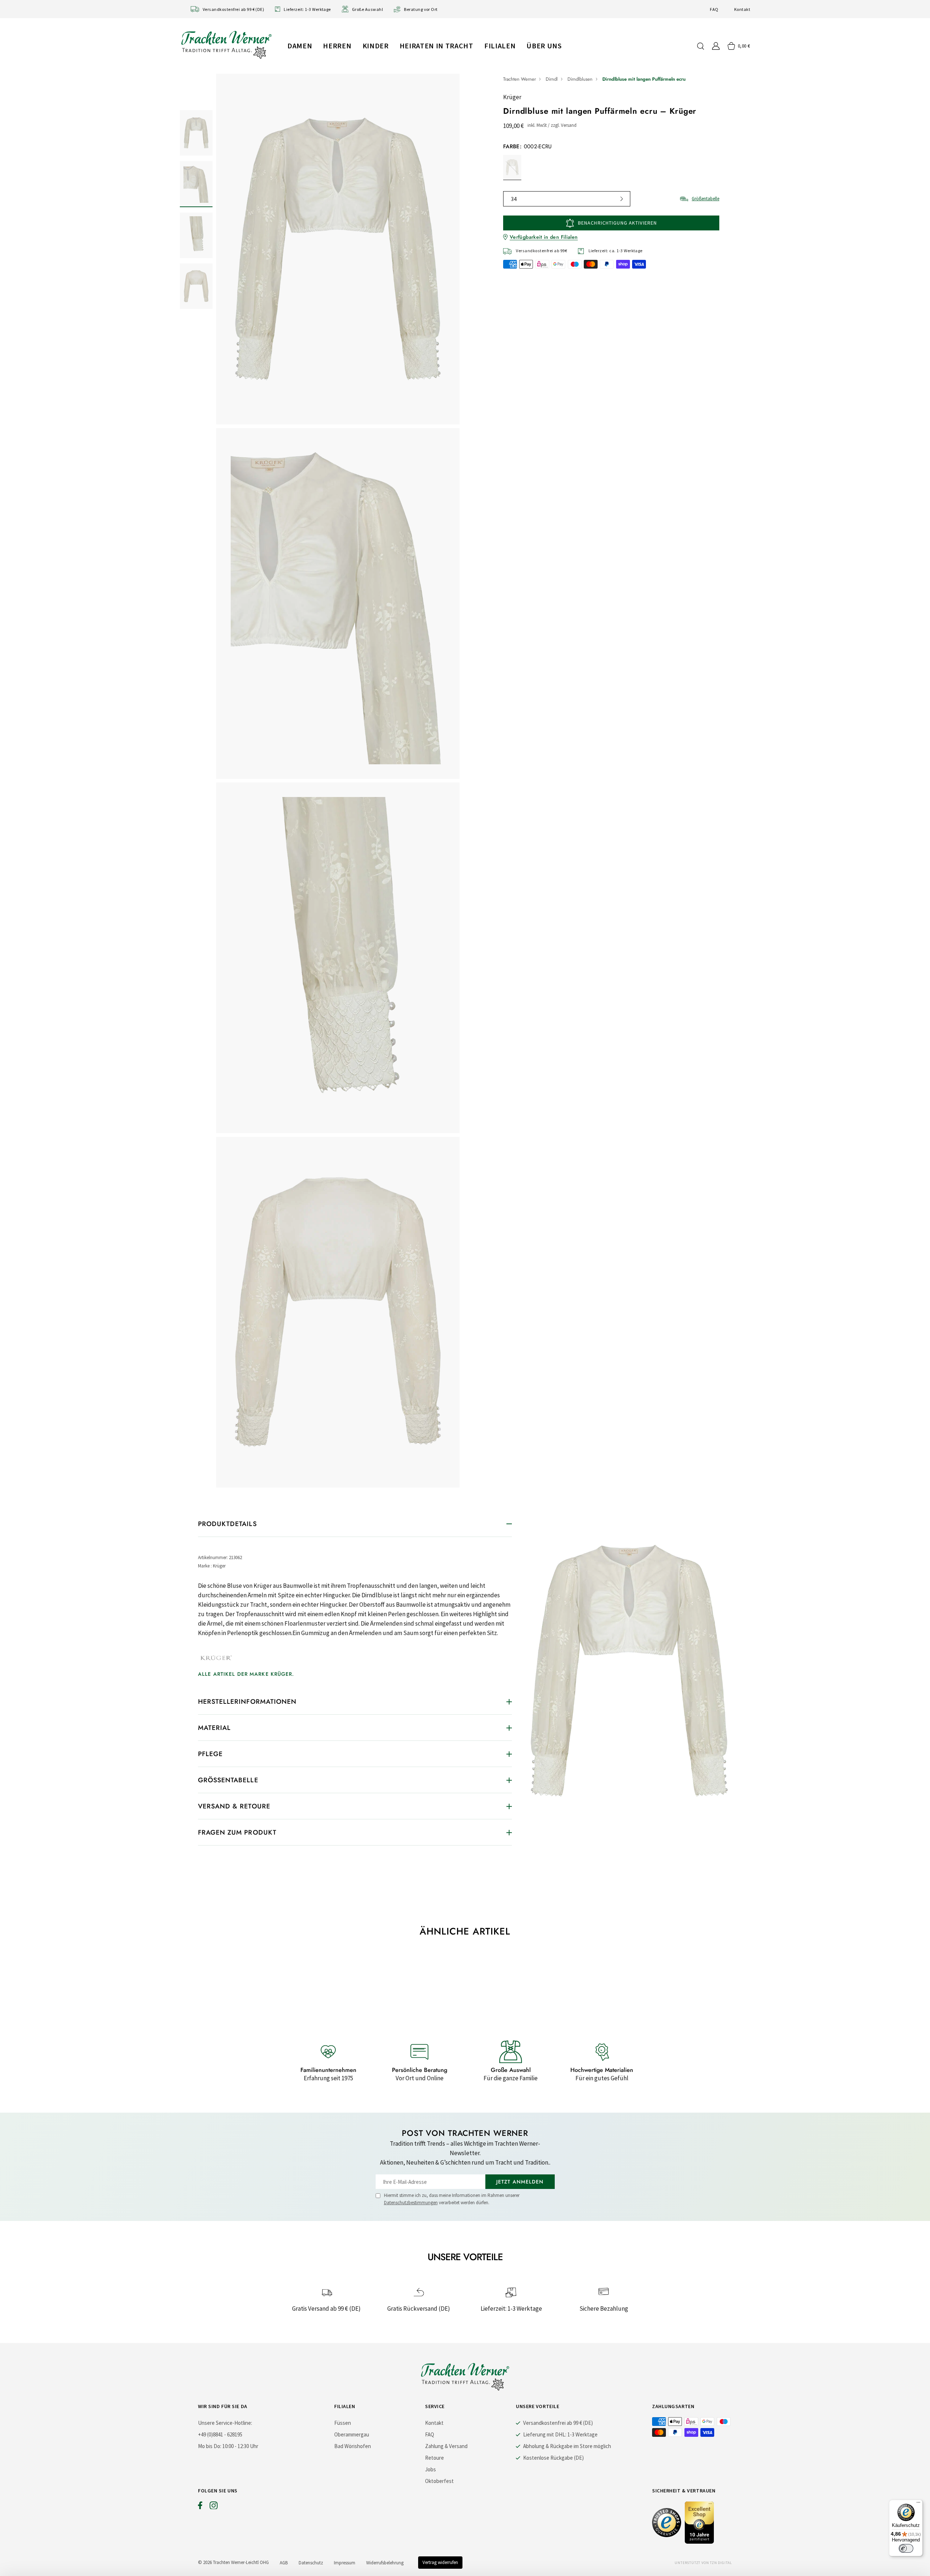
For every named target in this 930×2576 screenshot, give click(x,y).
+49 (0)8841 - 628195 (220, 2434)
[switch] (906, 2548)
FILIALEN (500, 46)
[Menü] (918, 2504)
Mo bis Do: (210, 2446)
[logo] (226, 45)
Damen (300, 46)
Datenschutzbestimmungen (411, 2203)
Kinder (376, 46)
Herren (337, 46)
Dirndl (552, 79)
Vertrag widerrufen (440, 2562)
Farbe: (527, 146)
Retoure (434, 2458)
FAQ (714, 9)
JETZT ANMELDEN (520, 2182)
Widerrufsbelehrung (385, 2563)
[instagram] (214, 2507)
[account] (716, 46)
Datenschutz (311, 2563)
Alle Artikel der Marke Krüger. (246, 1674)
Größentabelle (705, 199)
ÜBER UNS (544, 46)
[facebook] (200, 2507)
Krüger (512, 97)
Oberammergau (352, 2434)
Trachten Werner (519, 79)
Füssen (343, 2423)
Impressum (345, 2563)
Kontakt (742, 9)
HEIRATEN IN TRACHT (436, 46)
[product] (338, 781)
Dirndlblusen (580, 79)
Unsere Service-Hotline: (225, 2423)
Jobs (430, 2469)
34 (514, 199)
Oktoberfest (439, 2481)
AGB (284, 2563)
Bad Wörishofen (353, 2446)
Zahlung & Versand (446, 2446)
